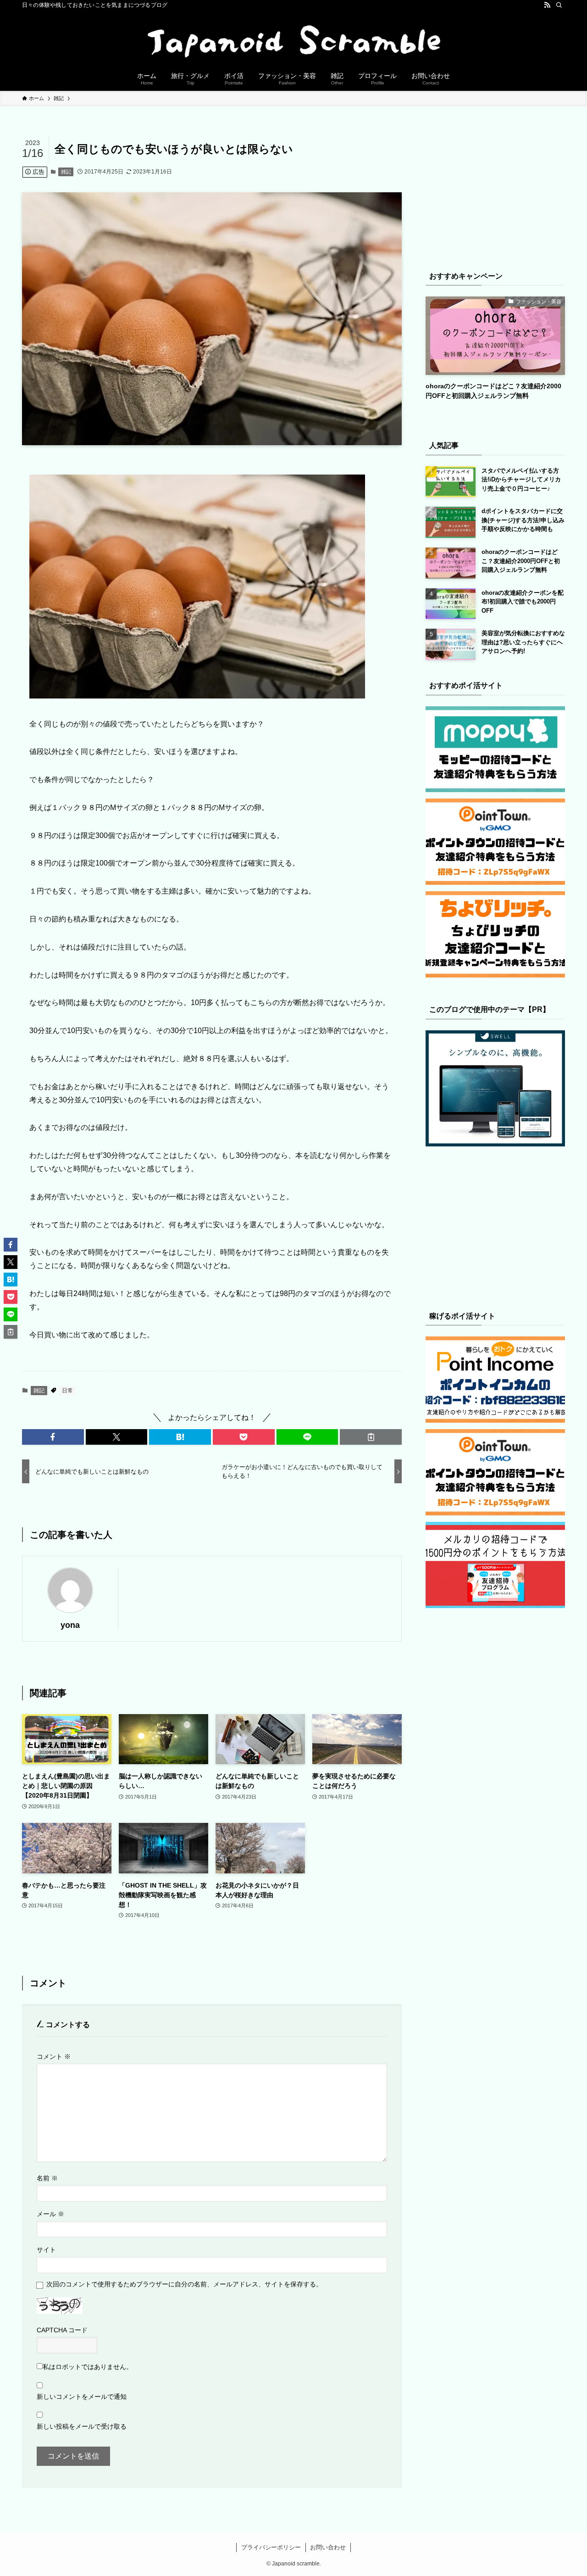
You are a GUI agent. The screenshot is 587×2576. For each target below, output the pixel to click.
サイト (46, 2250)
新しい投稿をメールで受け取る (82, 2426)
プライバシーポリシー (271, 2547)
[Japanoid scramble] (293, 39)
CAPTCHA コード (62, 2330)
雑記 (66, 172)
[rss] (547, 5)
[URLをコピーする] (371, 1437)
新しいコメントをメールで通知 (82, 2397)
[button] (53, 1437)
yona (70, 1625)
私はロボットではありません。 (88, 2367)
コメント (54, 2056)
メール (50, 2214)
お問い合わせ (328, 2547)
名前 (47, 2178)
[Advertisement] (495, 193)
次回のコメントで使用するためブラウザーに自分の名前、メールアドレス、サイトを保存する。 (184, 2284)
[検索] (559, 5)
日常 (67, 1391)
